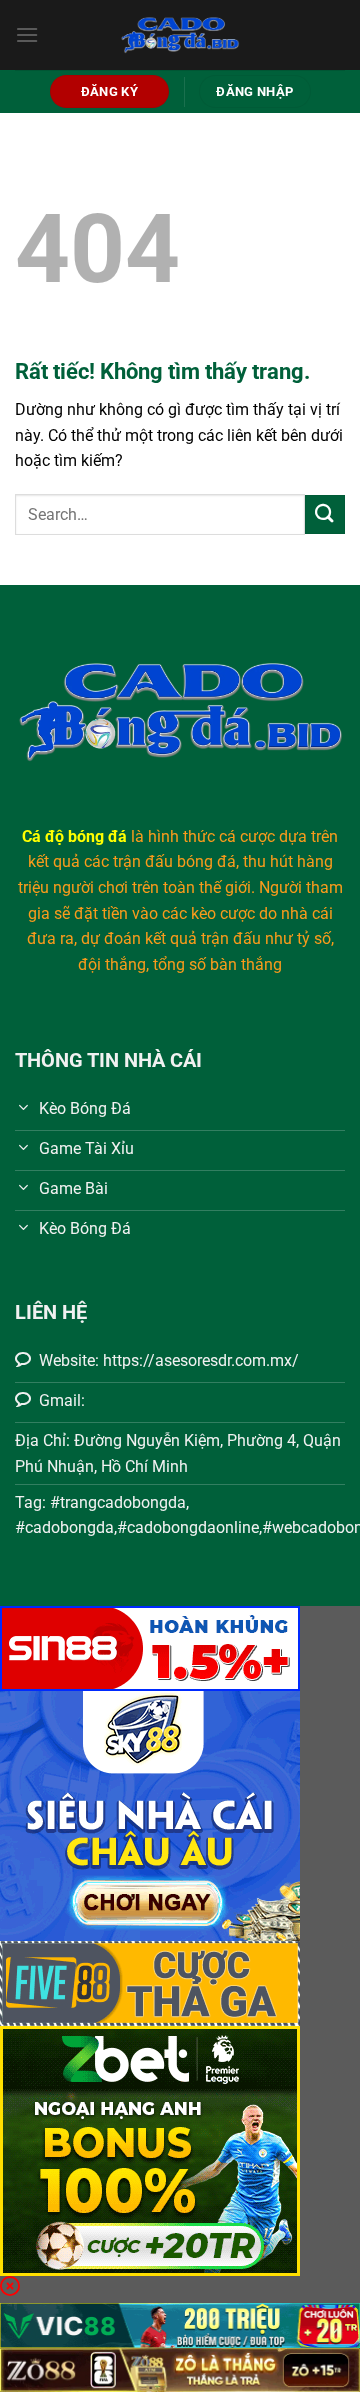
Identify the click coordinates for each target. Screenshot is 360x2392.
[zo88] (180, 2368)
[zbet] (150, 2149)
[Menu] (27, 34)
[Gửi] (325, 514)
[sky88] (150, 1814)
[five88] (150, 1982)
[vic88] (180, 2324)
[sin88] (150, 1647)
